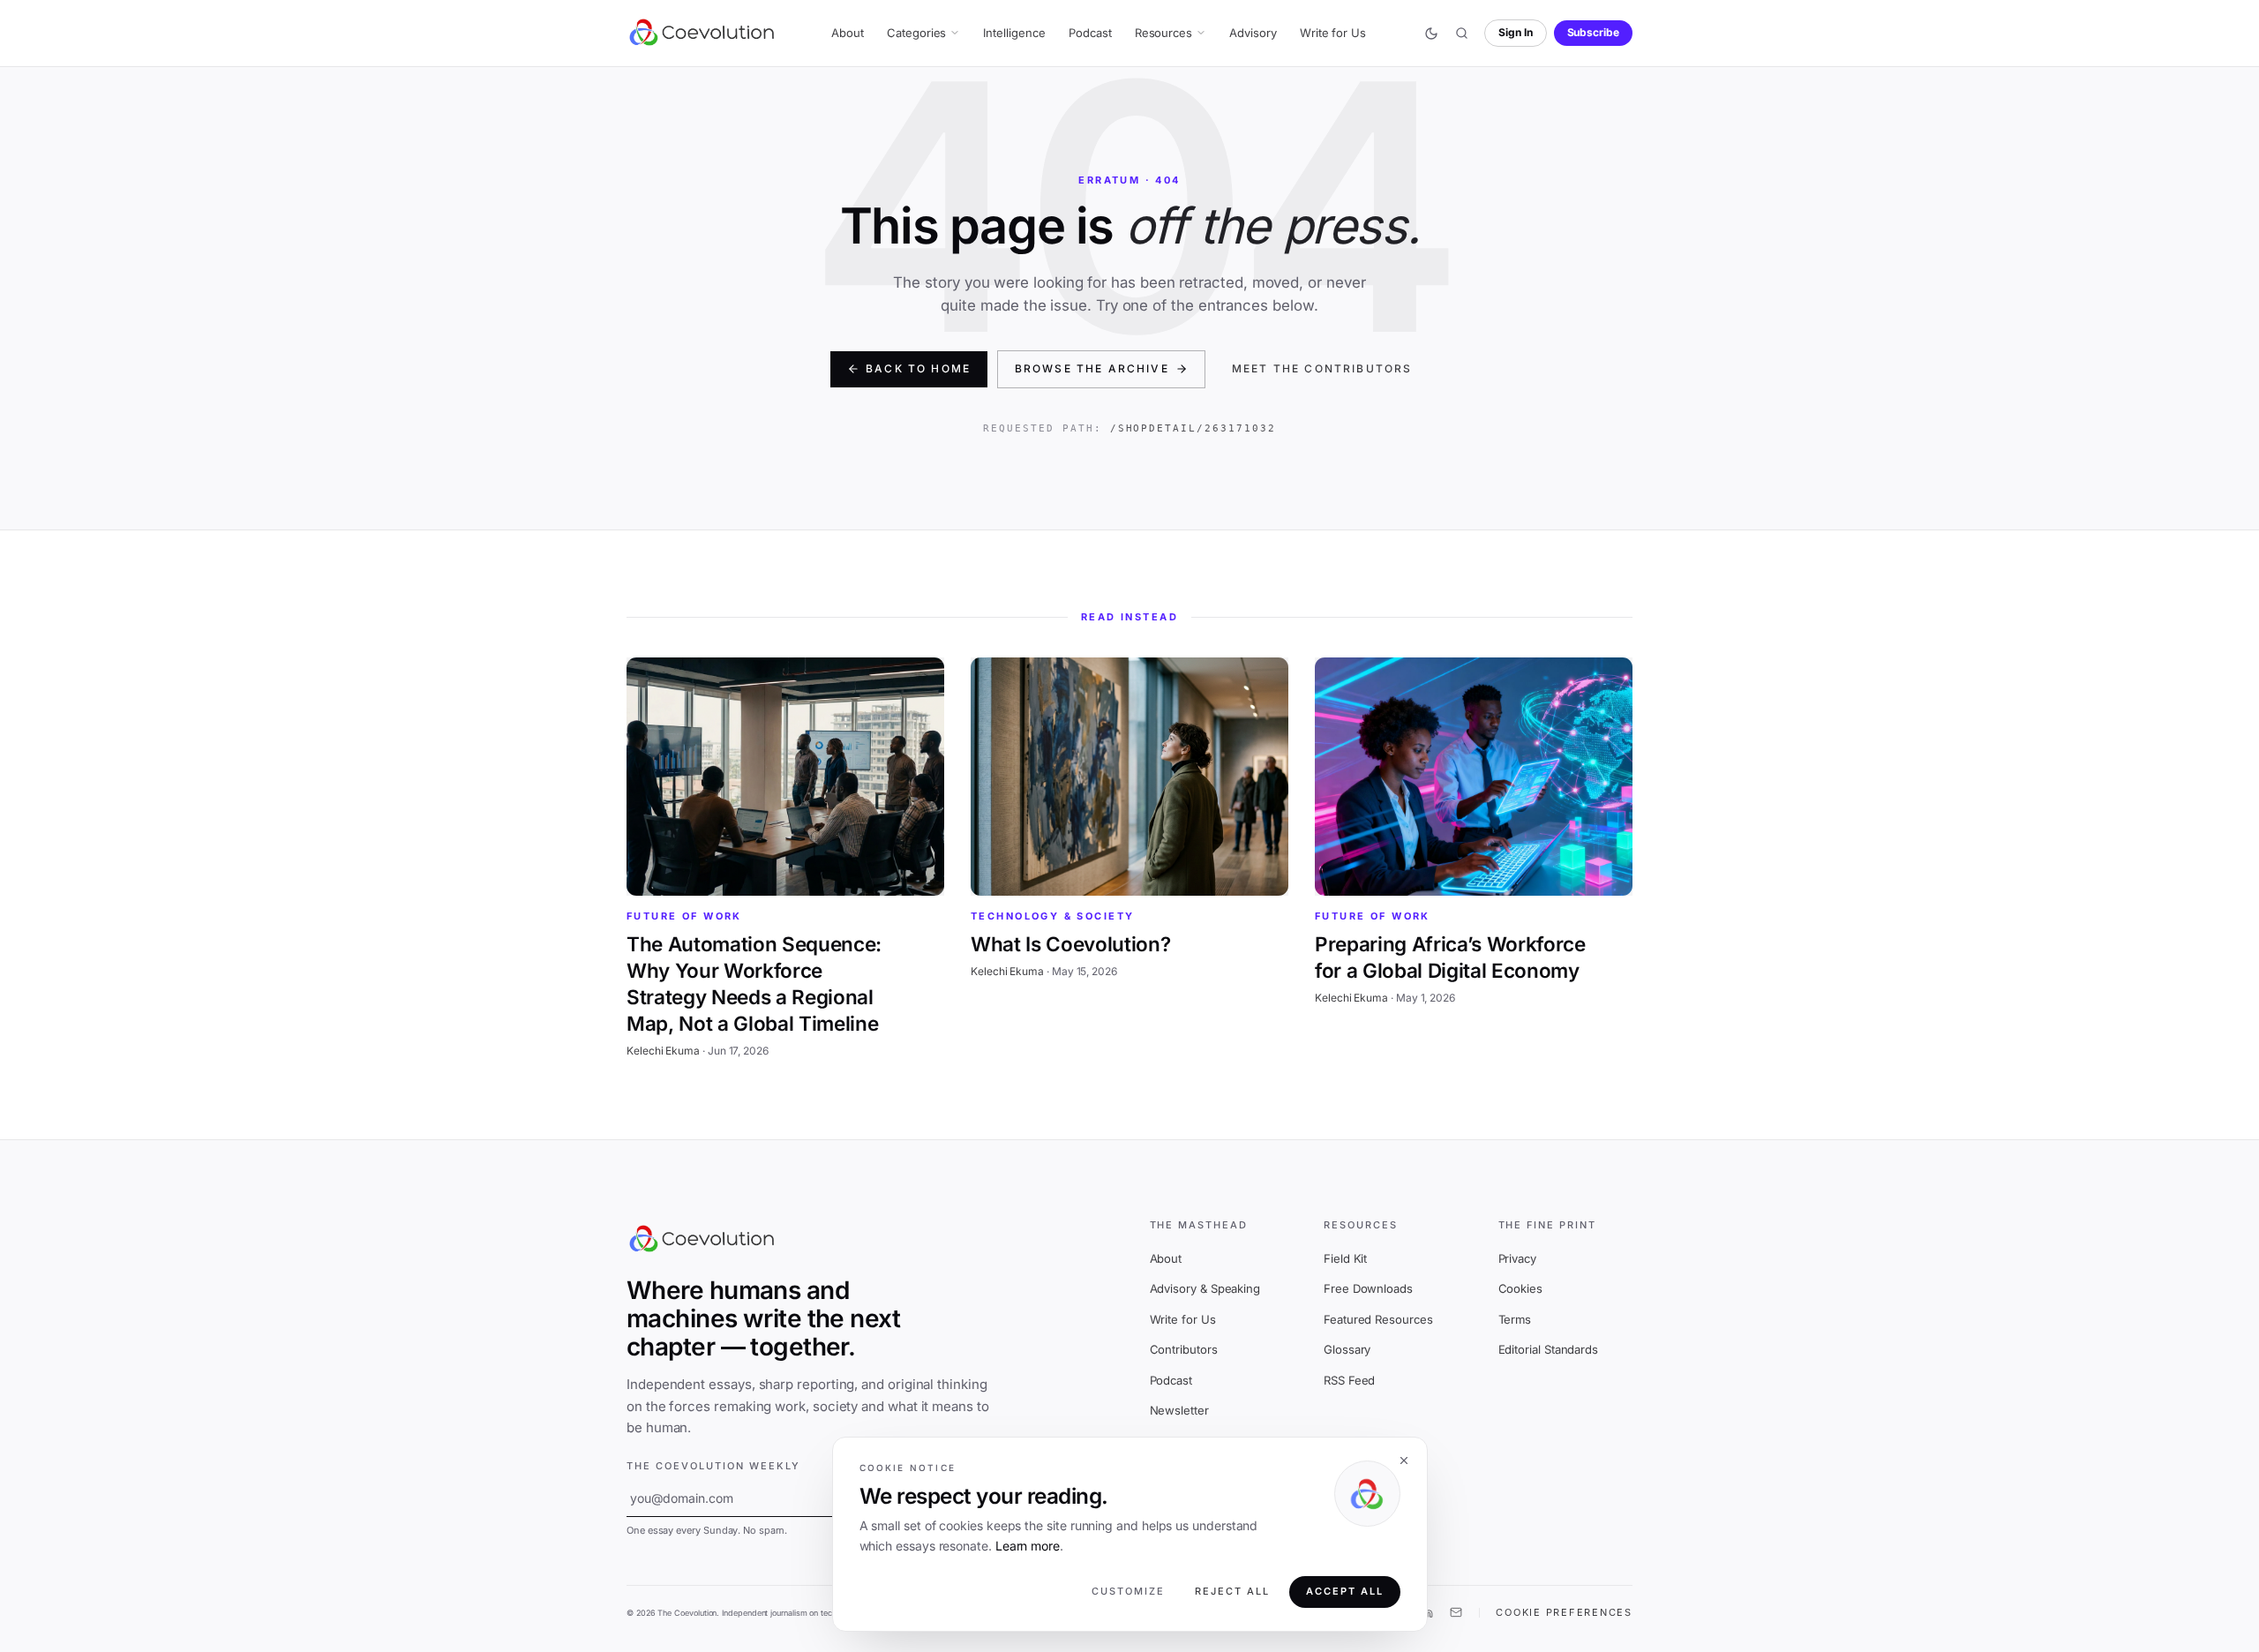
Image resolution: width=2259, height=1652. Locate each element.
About (848, 33)
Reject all (1232, 1592)
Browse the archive (1092, 368)
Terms (1515, 1319)
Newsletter (1179, 1410)
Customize (1128, 1592)
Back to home (918, 368)
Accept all (1345, 1592)
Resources (1163, 33)
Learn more (1028, 1546)
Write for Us (1333, 33)
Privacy (1517, 1258)
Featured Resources (1378, 1319)
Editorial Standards (1549, 1349)
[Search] (1461, 34)
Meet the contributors (1322, 368)
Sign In (1516, 32)
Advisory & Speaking (1205, 1288)
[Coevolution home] (703, 33)
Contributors (1184, 1349)
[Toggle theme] (1431, 34)
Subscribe (1593, 32)
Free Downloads (1368, 1288)
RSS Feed (1349, 1380)
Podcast (1090, 33)
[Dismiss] (1403, 1461)
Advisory (1253, 33)
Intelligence (1014, 33)
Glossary (1347, 1349)
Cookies (1520, 1288)
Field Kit (1345, 1258)
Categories (916, 33)
